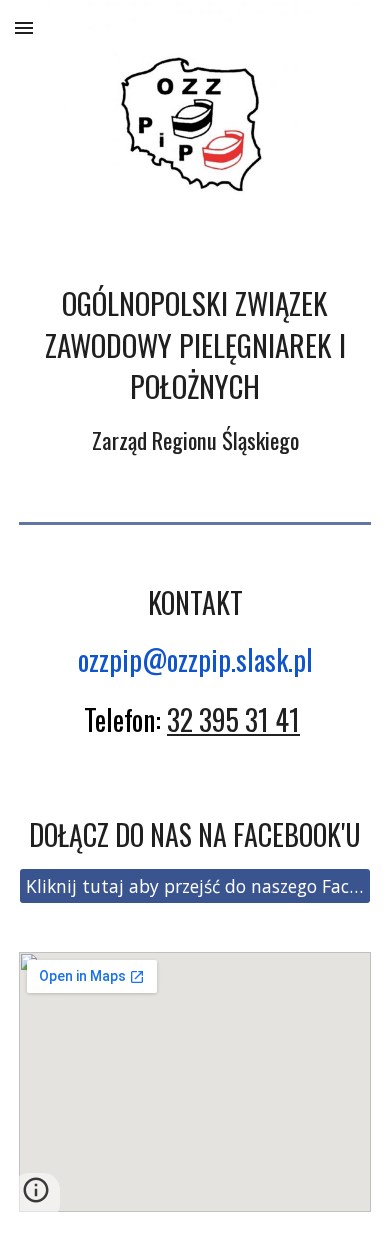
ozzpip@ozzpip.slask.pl (195, 659)
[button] (24, 27)
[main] (195, 370)
